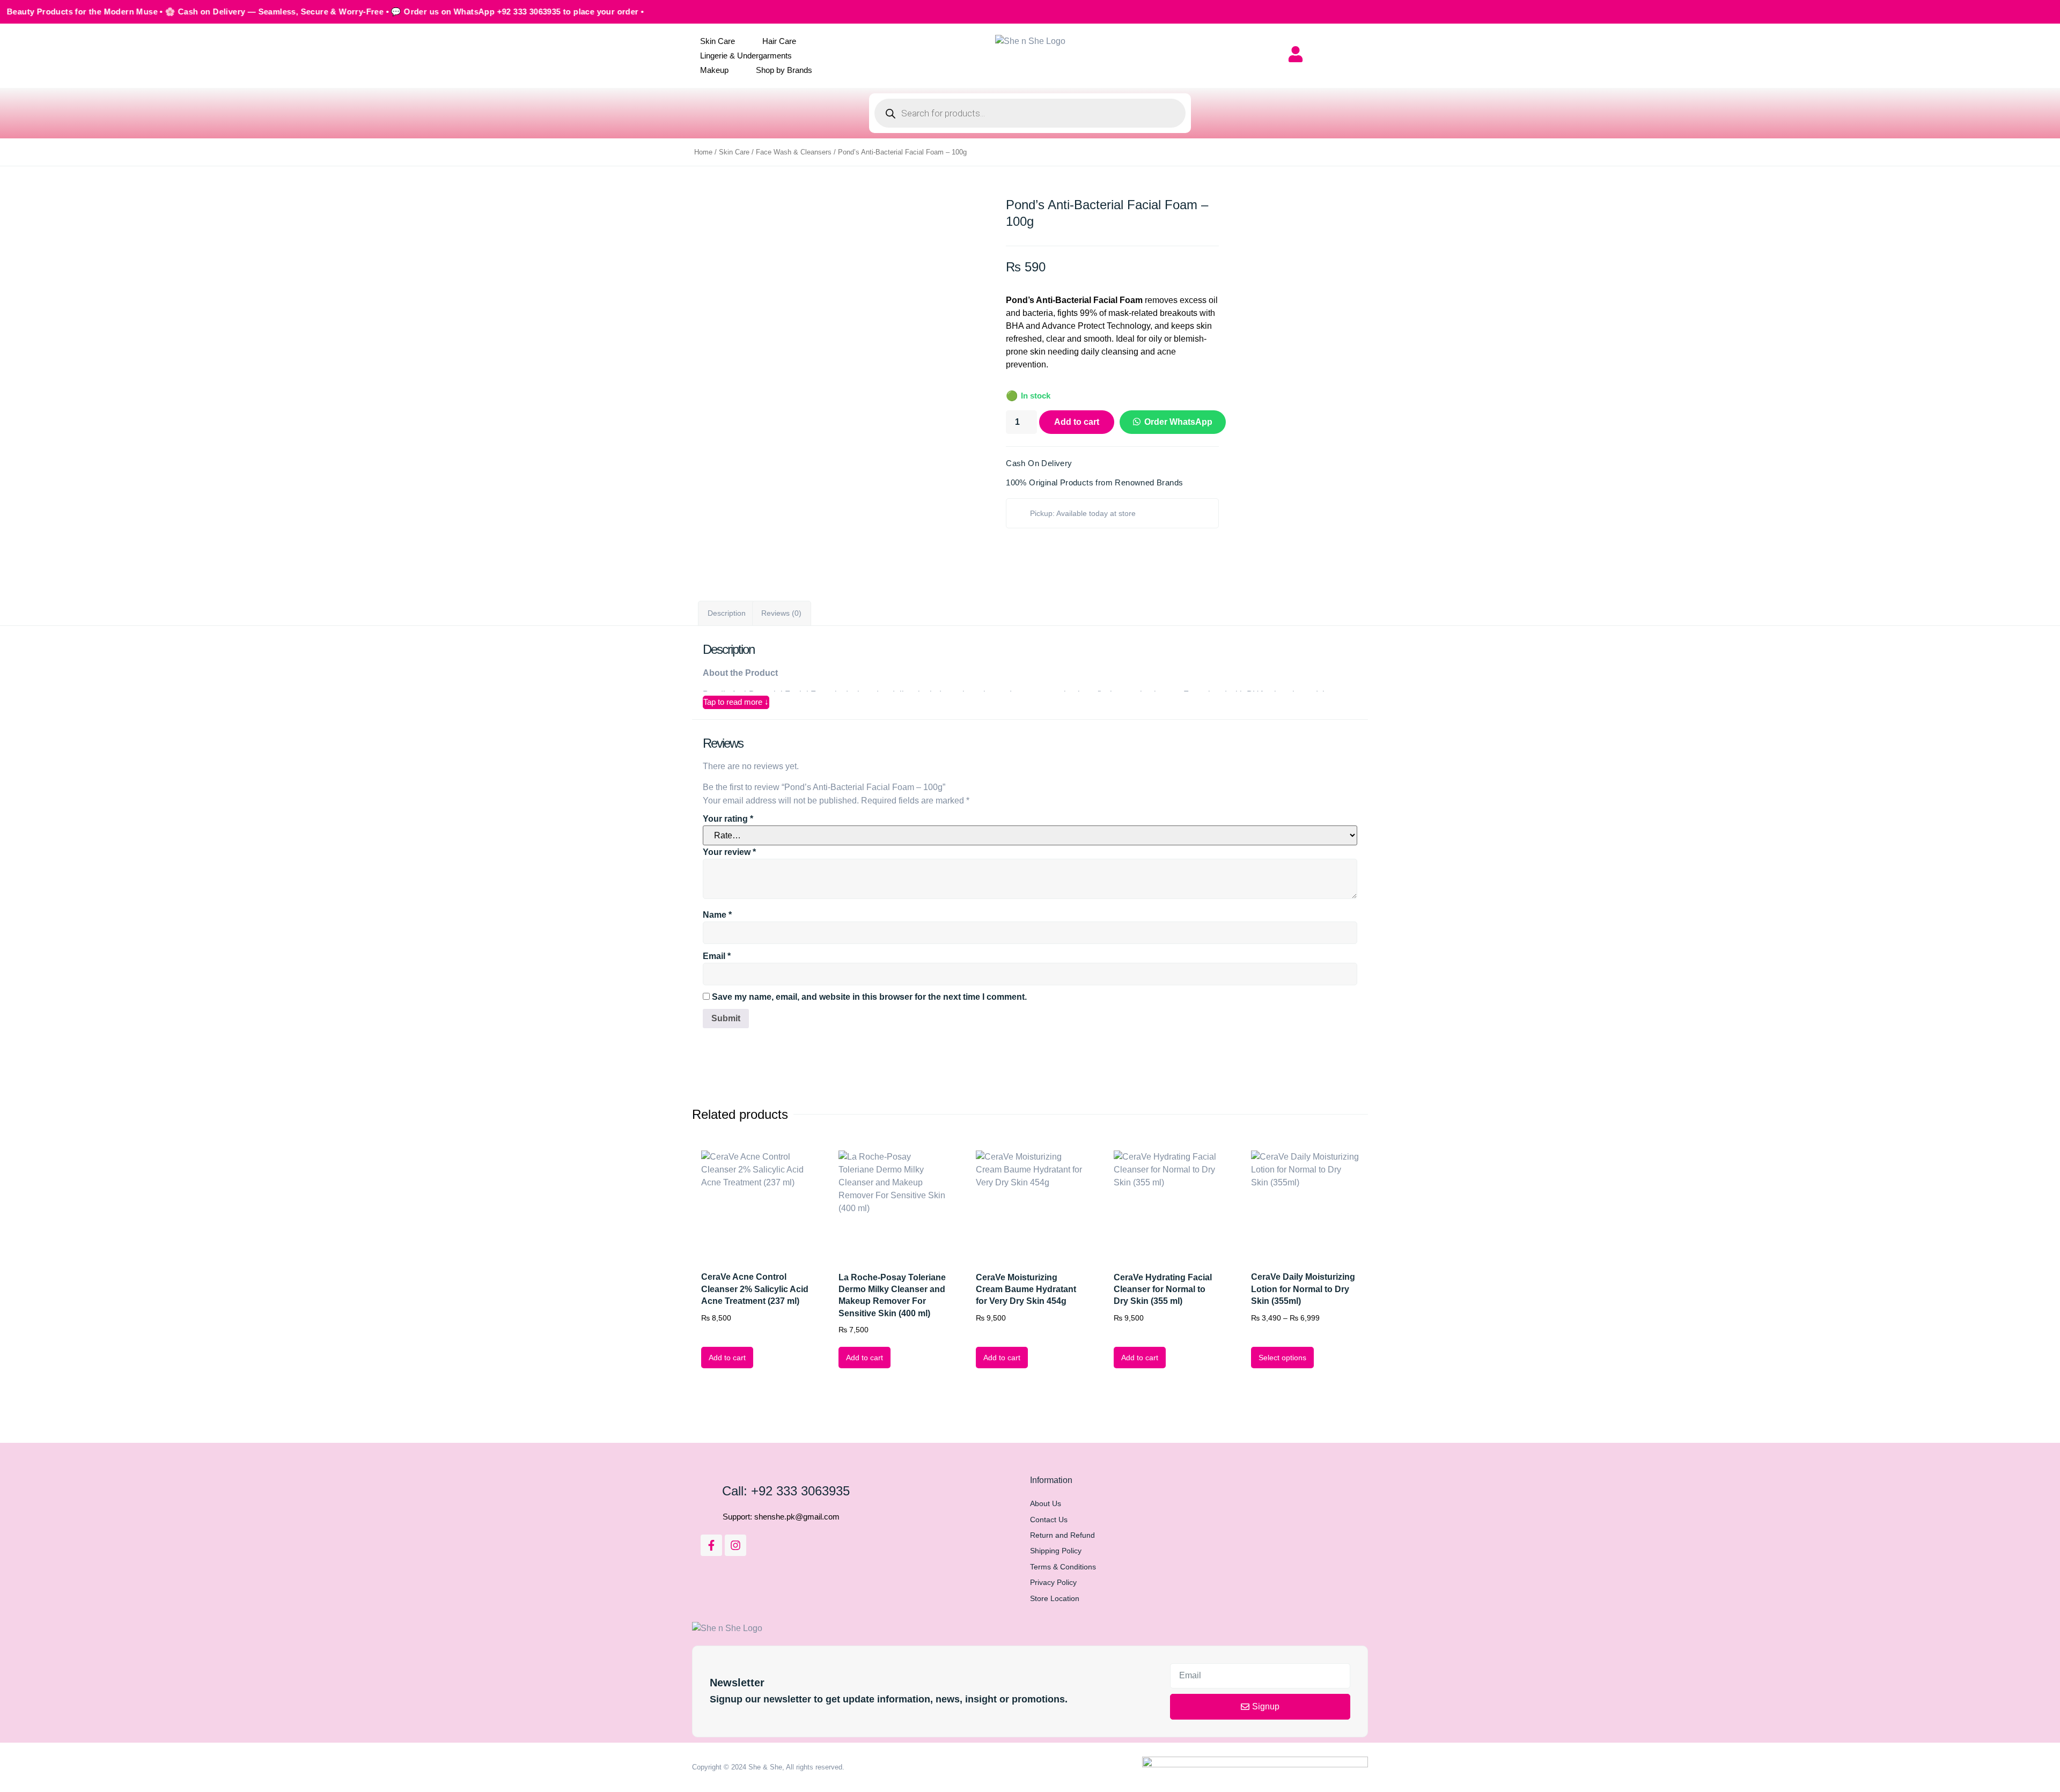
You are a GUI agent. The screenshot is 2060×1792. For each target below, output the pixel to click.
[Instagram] (735, 1545)
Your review (729, 852)
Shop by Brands (784, 70)
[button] (1170, 422)
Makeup (714, 70)
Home (703, 152)
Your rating (728, 819)
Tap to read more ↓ (736, 702)
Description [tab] (727, 613)
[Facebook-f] (711, 1545)
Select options (1282, 1358)
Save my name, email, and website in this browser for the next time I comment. (869, 997)
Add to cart (1077, 422)
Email (717, 956)
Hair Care (779, 41)
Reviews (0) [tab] (781, 613)
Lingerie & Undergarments (746, 56)
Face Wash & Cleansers (794, 152)
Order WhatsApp (1178, 422)
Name (717, 915)
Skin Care (718, 41)
